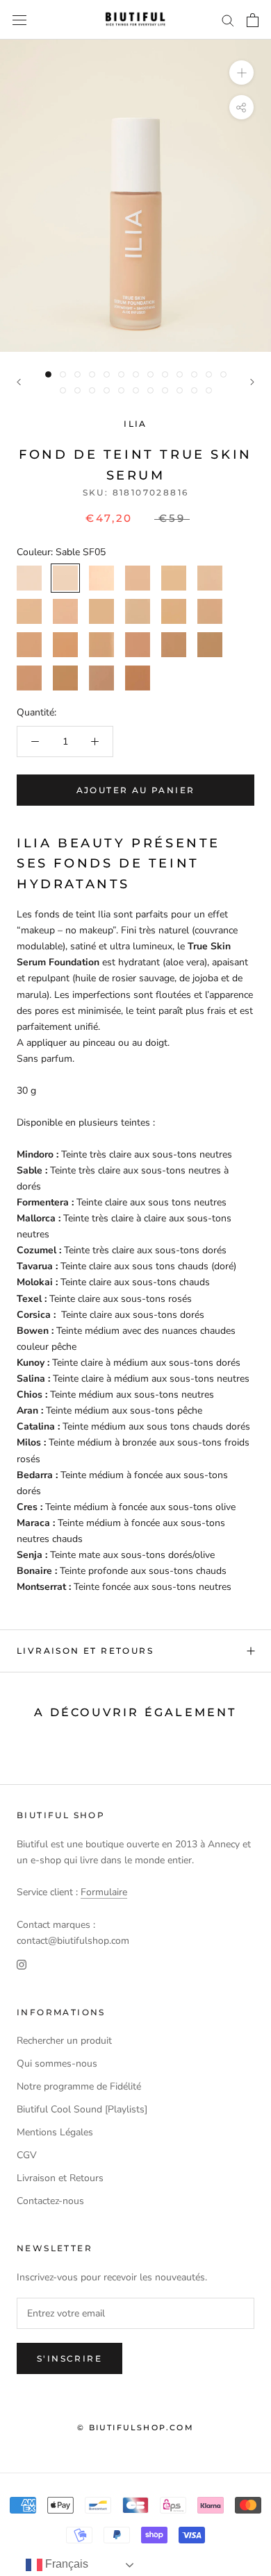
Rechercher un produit (64, 2041)
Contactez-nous (50, 2201)
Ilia (135, 424)
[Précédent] (19, 382)
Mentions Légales (55, 2132)
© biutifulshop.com (135, 2427)
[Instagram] (22, 1964)
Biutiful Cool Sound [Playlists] (82, 2109)
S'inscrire (69, 2358)
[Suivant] (252, 382)
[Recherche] (228, 20)
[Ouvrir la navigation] (19, 20)
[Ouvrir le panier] (253, 20)
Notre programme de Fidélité (79, 2086)
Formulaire (104, 1892)
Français (65, 2564)
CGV (27, 2155)
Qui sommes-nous (57, 2064)
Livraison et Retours (85, 1651)
